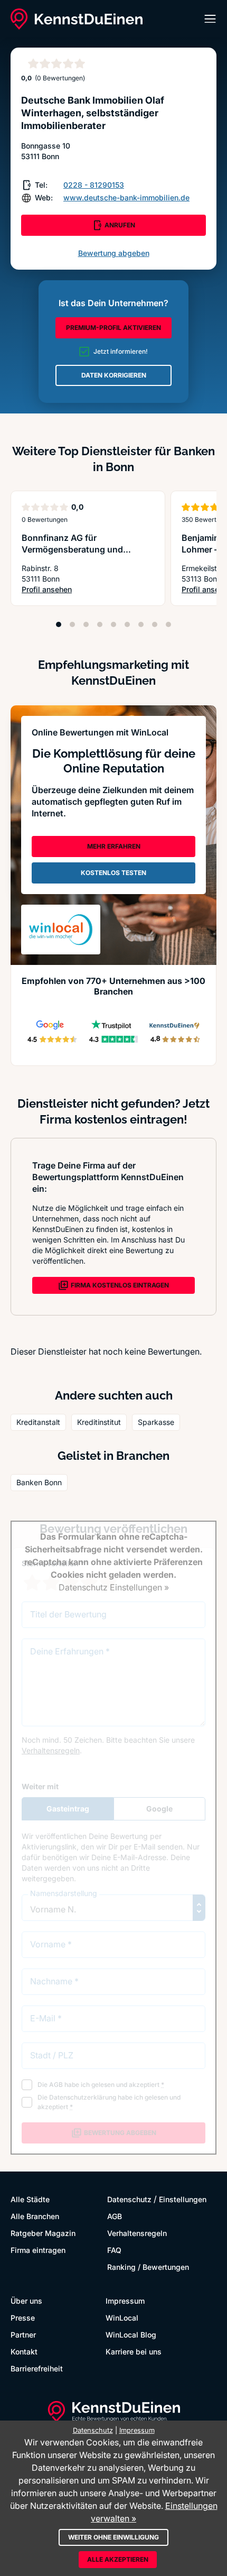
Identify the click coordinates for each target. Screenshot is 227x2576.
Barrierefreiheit (37, 2368)
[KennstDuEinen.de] (77, 19)
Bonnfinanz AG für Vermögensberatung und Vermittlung (72, 549)
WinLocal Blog (131, 2335)
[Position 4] (100, 624)
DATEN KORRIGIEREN (114, 375)
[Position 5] (113, 624)
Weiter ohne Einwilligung (113, 2537)
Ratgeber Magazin (43, 2233)
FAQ (114, 2250)
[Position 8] (155, 624)
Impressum (125, 2301)
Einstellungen (183, 2199)
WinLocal (122, 2318)
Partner (23, 2335)
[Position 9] (168, 624)
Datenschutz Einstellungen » (114, 1587)
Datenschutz (129, 2199)
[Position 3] (86, 624)
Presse (23, 2318)
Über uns (26, 2301)
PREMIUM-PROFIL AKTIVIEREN (113, 328)
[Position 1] (59, 624)
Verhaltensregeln (137, 2233)
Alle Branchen (35, 2216)
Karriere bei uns (134, 2352)
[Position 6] (127, 624)
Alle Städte (30, 2199)
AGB (115, 2216)
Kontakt (24, 2352)
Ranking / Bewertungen (148, 2267)
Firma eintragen (38, 2250)
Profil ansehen (88, 590)
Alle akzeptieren (118, 2559)
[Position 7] (141, 624)
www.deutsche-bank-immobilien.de (126, 197)
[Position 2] (72, 624)
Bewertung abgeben (114, 253)
